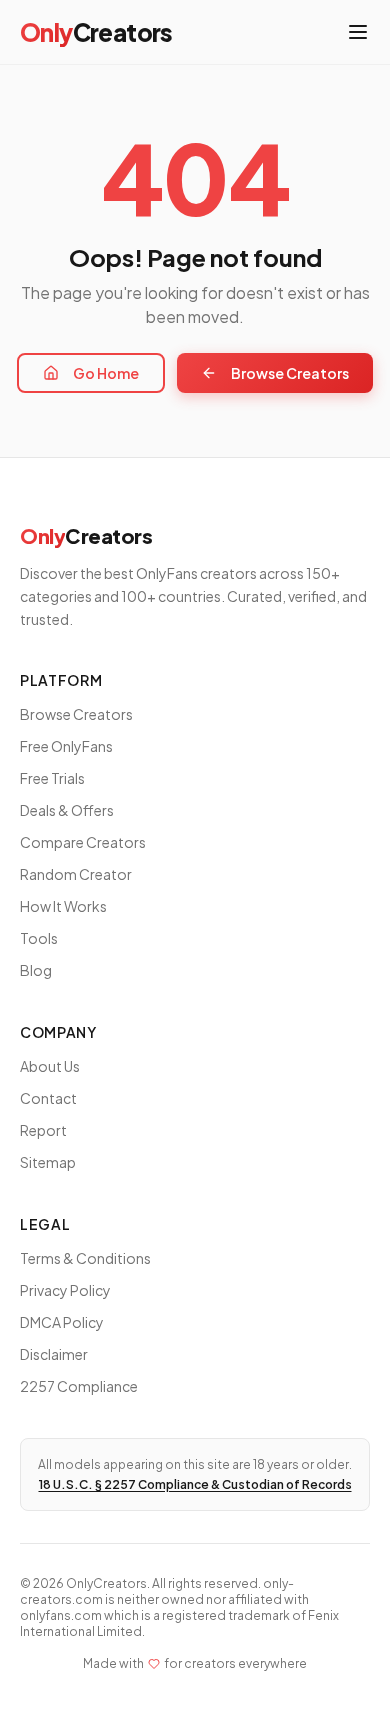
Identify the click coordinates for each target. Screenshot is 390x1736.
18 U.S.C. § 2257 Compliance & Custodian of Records (195, 1484)
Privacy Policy (65, 1290)
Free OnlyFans (66, 746)
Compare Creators (83, 842)
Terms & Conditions (85, 1258)
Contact (48, 1098)
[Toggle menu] (358, 32)
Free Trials (52, 778)
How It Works (63, 906)
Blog (36, 970)
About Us (50, 1066)
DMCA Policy (62, 1322)
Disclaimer (54, 1354)
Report (43, 1130)
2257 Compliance (79, 1386)
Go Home (106, 373)
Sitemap (48, 1162)
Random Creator (76, 874)
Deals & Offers (67, 810)
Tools (39, 938)
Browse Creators (290, 373)
